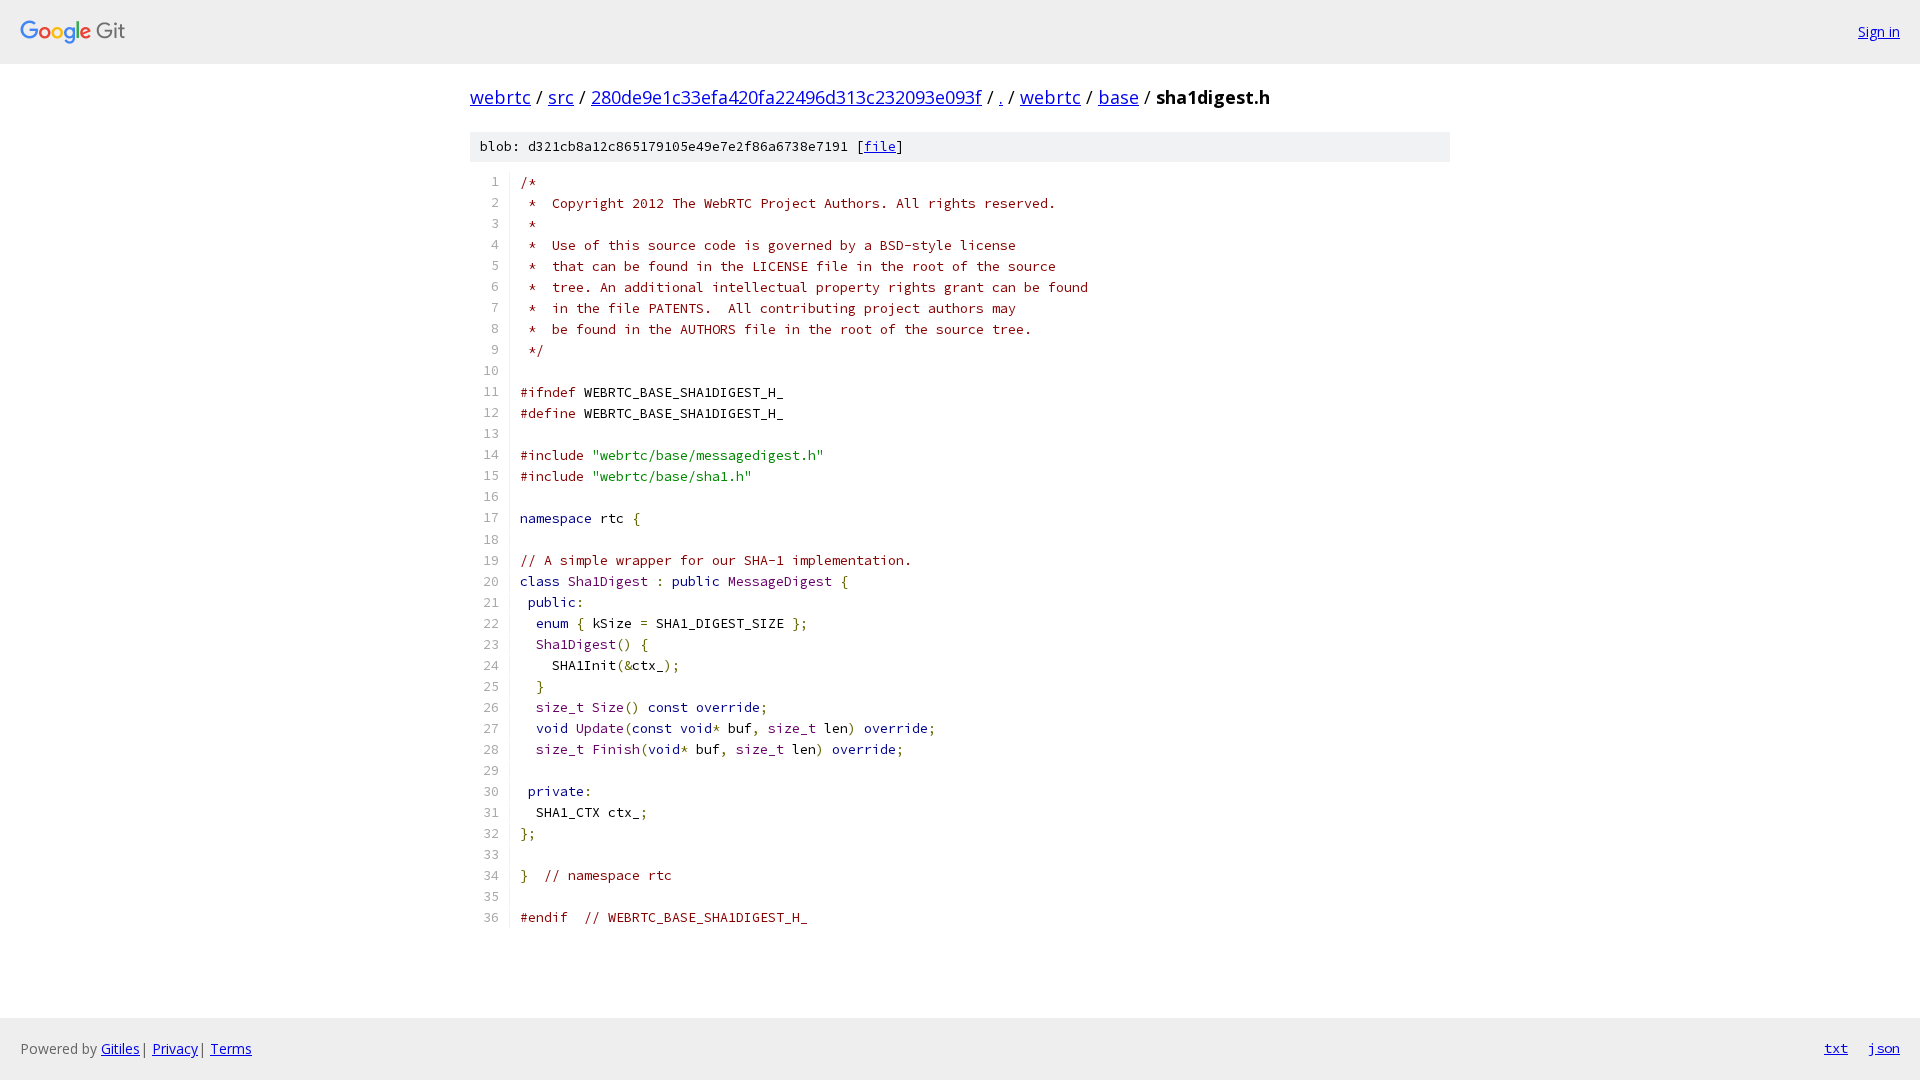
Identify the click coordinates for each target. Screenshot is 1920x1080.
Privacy (175, 1048)
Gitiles (120, 1048)
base (1118, 97)
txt (1836, 1048)
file (880, 146)
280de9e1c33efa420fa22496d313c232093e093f (786, 97)
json (1884, 1048)
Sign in (1879, 31)
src (561, 97)
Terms (231, 1048)
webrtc (500, 97)
